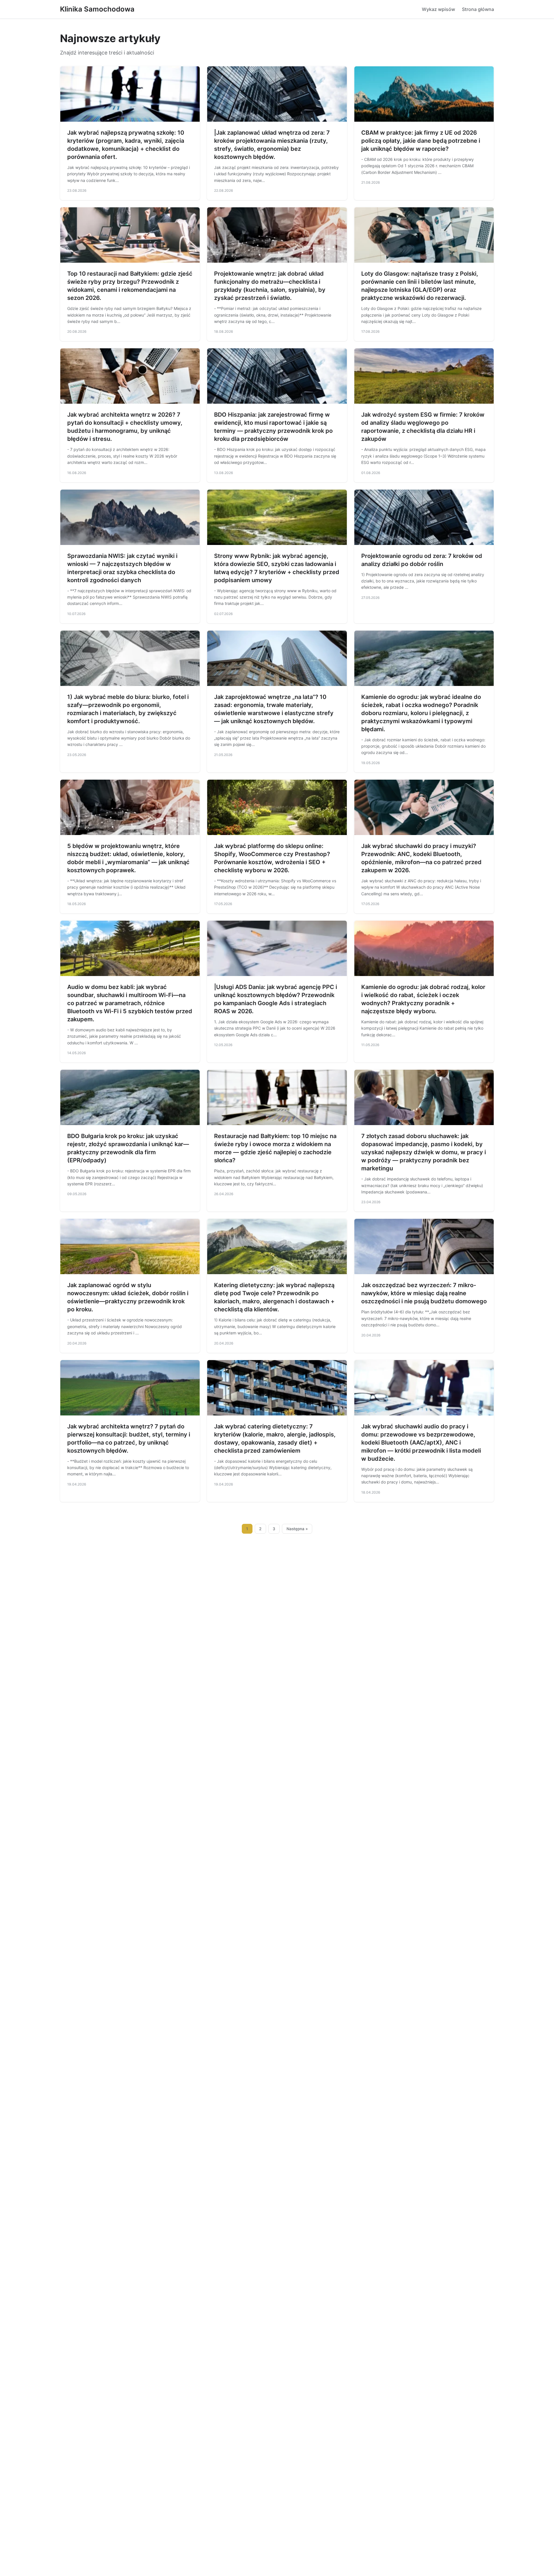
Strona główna (478, 9)
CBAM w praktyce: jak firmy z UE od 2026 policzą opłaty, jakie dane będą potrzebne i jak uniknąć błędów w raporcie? (421, 141)
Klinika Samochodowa (97, 9)
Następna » (297, 1529)
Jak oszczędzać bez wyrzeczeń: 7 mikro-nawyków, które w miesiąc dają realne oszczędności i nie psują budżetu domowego (424, 1293)
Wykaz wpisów (438, 9)
